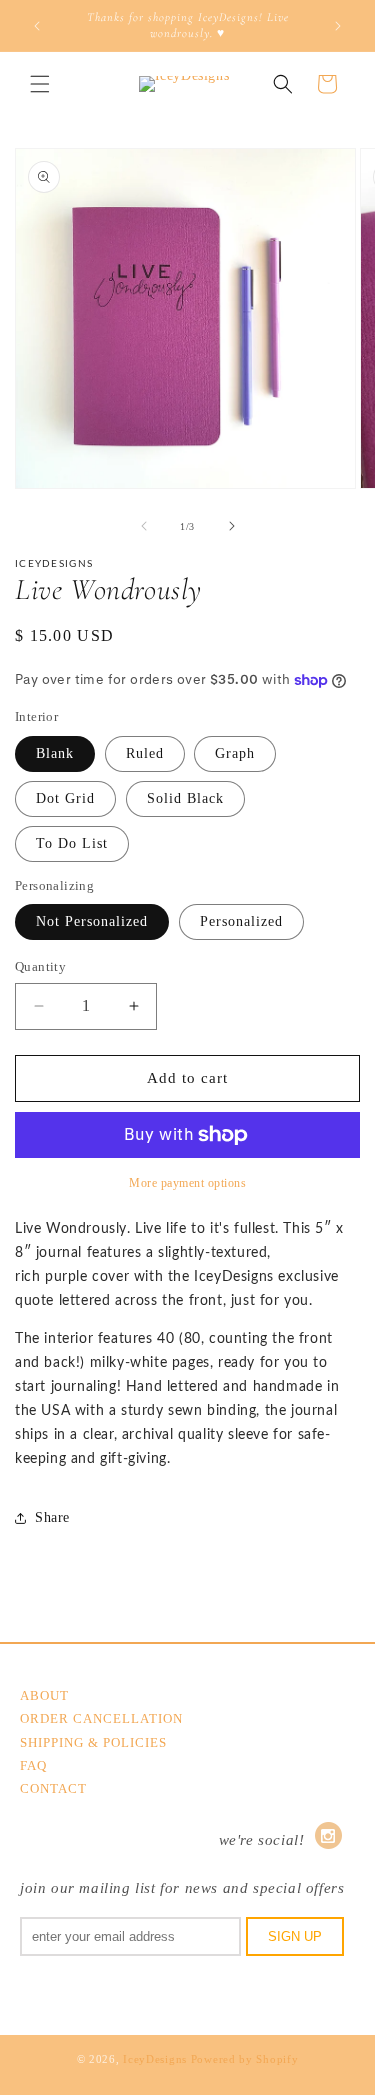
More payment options (187, 1183)
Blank (55, 753)
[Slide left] (144, 526)
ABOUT (44, 1695)
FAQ (33, 1765)
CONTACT (53, 1788)
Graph (235, 753)
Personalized (241, 921)
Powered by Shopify (245, 2059)
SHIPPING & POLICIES (93, 1742)
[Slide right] (232, 526)
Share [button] (52, 1517)
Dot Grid (65, 798)
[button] (40, 84)
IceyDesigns (155, 2059)
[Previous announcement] (37, 26)
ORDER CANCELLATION (101, 1718)
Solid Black (185, 798)
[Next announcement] (338, 26)
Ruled (145, 753)
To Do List (72, 843)
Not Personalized (92, 921)
